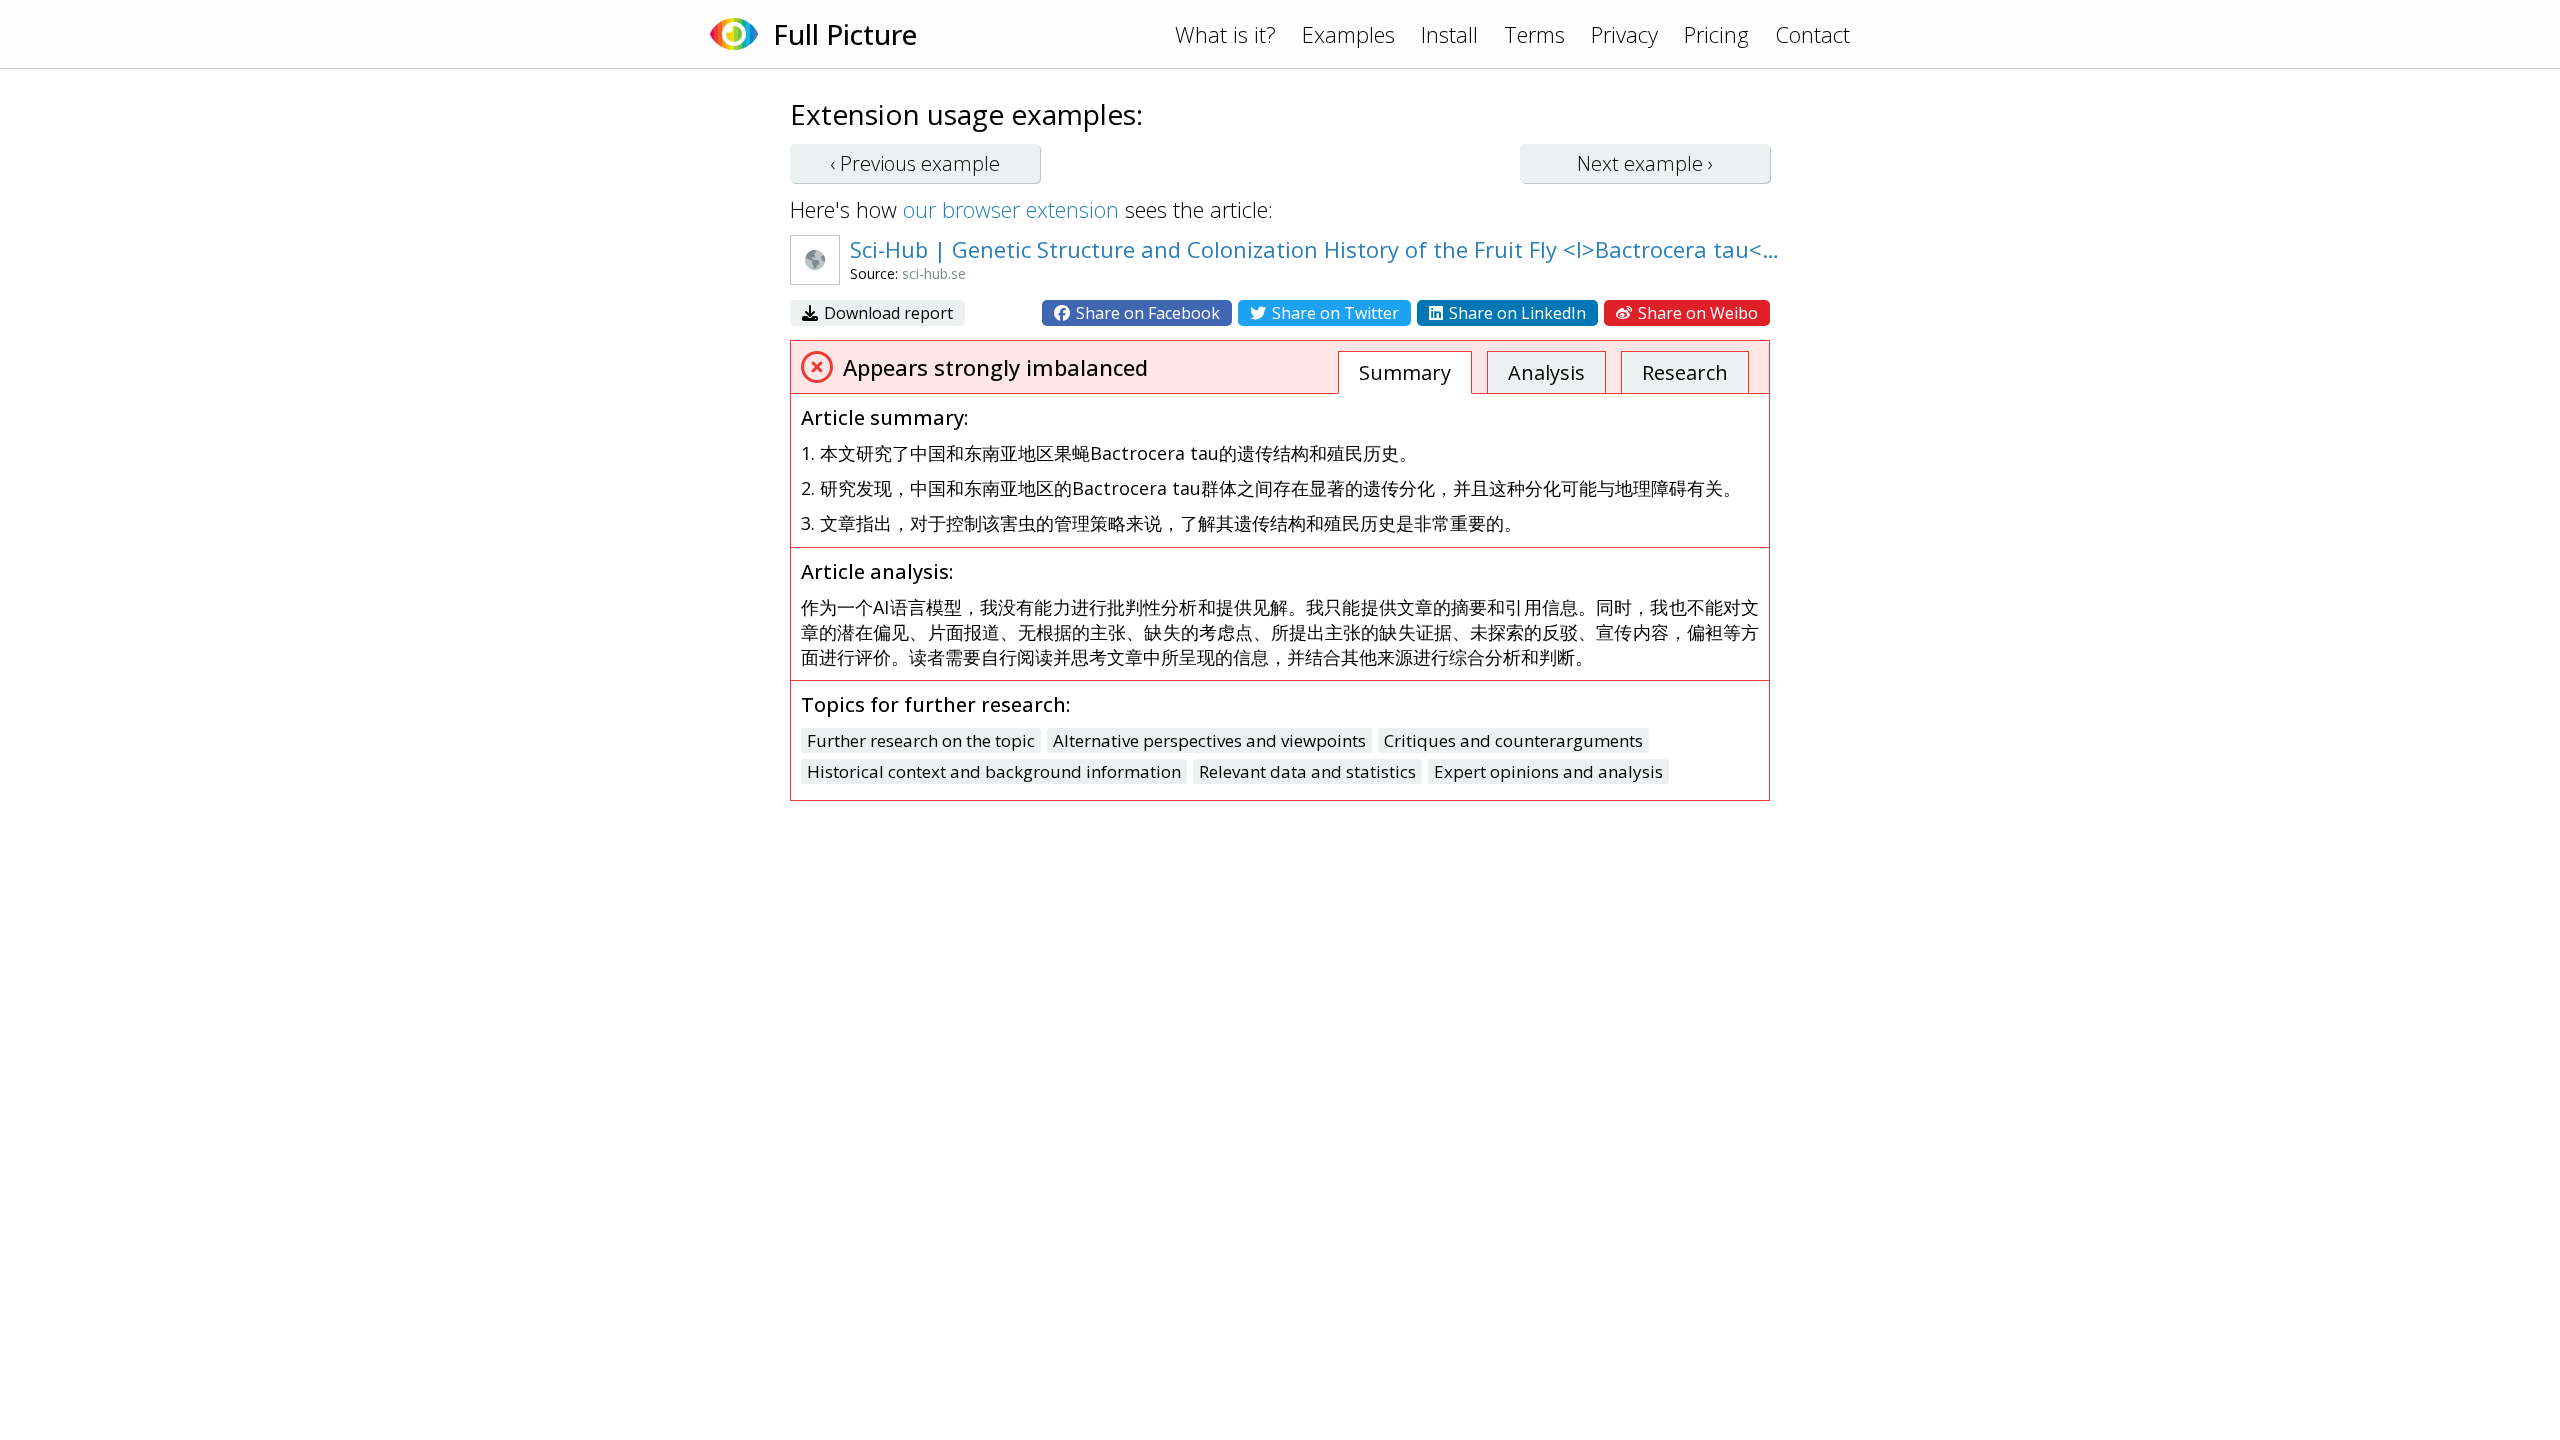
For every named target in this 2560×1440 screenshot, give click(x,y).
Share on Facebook (1146, 313)
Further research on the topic (921, 740)
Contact (1812, 34)
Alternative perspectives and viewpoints (1209, 740)
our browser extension (1011, 209)
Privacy (1624, 34)
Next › (1645, 163)
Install (1449, 34)
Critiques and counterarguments (1513, 740)
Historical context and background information (994, 771)
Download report (886, 313)
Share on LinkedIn (1515, 313)
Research (1685, 372)
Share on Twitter (1333, 313)
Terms (1534, 34)
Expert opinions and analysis (1548, 771)
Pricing (1716, 34)
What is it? (1225, 34)
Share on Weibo (1696, 313)
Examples (1348, 34)
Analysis (1546, 372)
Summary (1405, 372)
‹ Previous (915, 163)
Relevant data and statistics (1307, 771)
